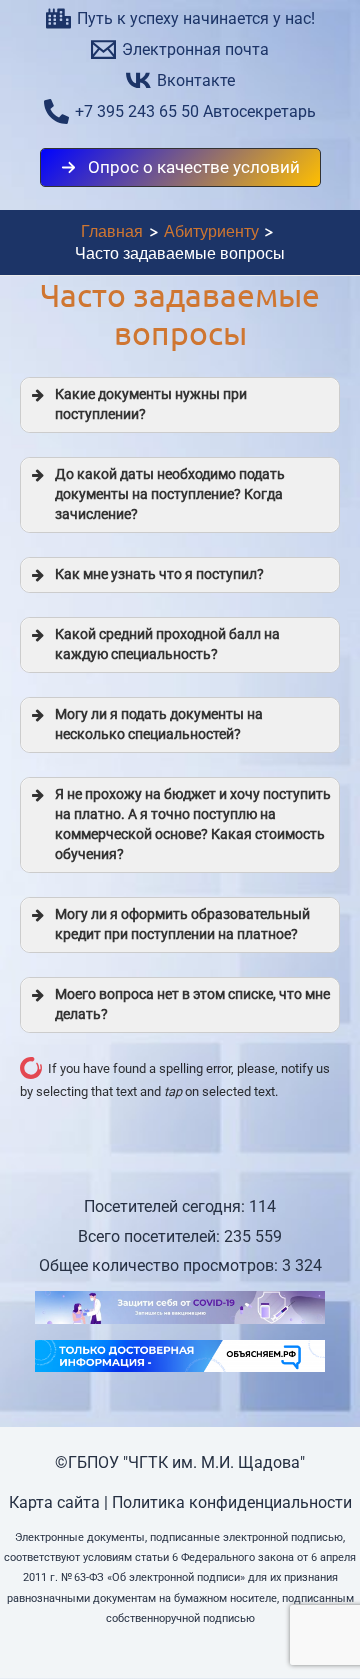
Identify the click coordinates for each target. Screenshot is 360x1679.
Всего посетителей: (151, 1236)
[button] (180, 167)
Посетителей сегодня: (166, 1206)
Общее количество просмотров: (160, 1265)
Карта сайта (54, 1502)
